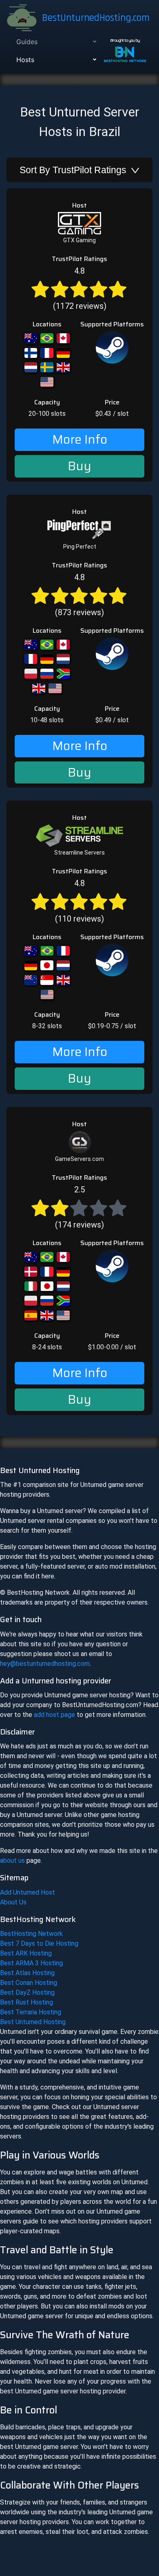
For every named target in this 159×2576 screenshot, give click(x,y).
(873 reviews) (79, 595)
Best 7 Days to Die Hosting (39, 1943)
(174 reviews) (79, 1207)
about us (12, 1861)
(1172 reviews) (80, 288)
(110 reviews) (79, 901)
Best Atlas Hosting (27, 1973)
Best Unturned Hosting (33, 2022)
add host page (54, 1715)
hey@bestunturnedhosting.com (45, 1664)
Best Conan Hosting (29, 1983)
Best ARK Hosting (26, 1953)
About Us (13, 1902)
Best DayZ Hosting (27, 1992)
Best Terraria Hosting (31, 2012)
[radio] (40, 288)
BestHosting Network (31, 1934)
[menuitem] (55, 42)
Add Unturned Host (28, 1892)
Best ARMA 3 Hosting (31, 1963)
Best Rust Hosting (26, 2002)
